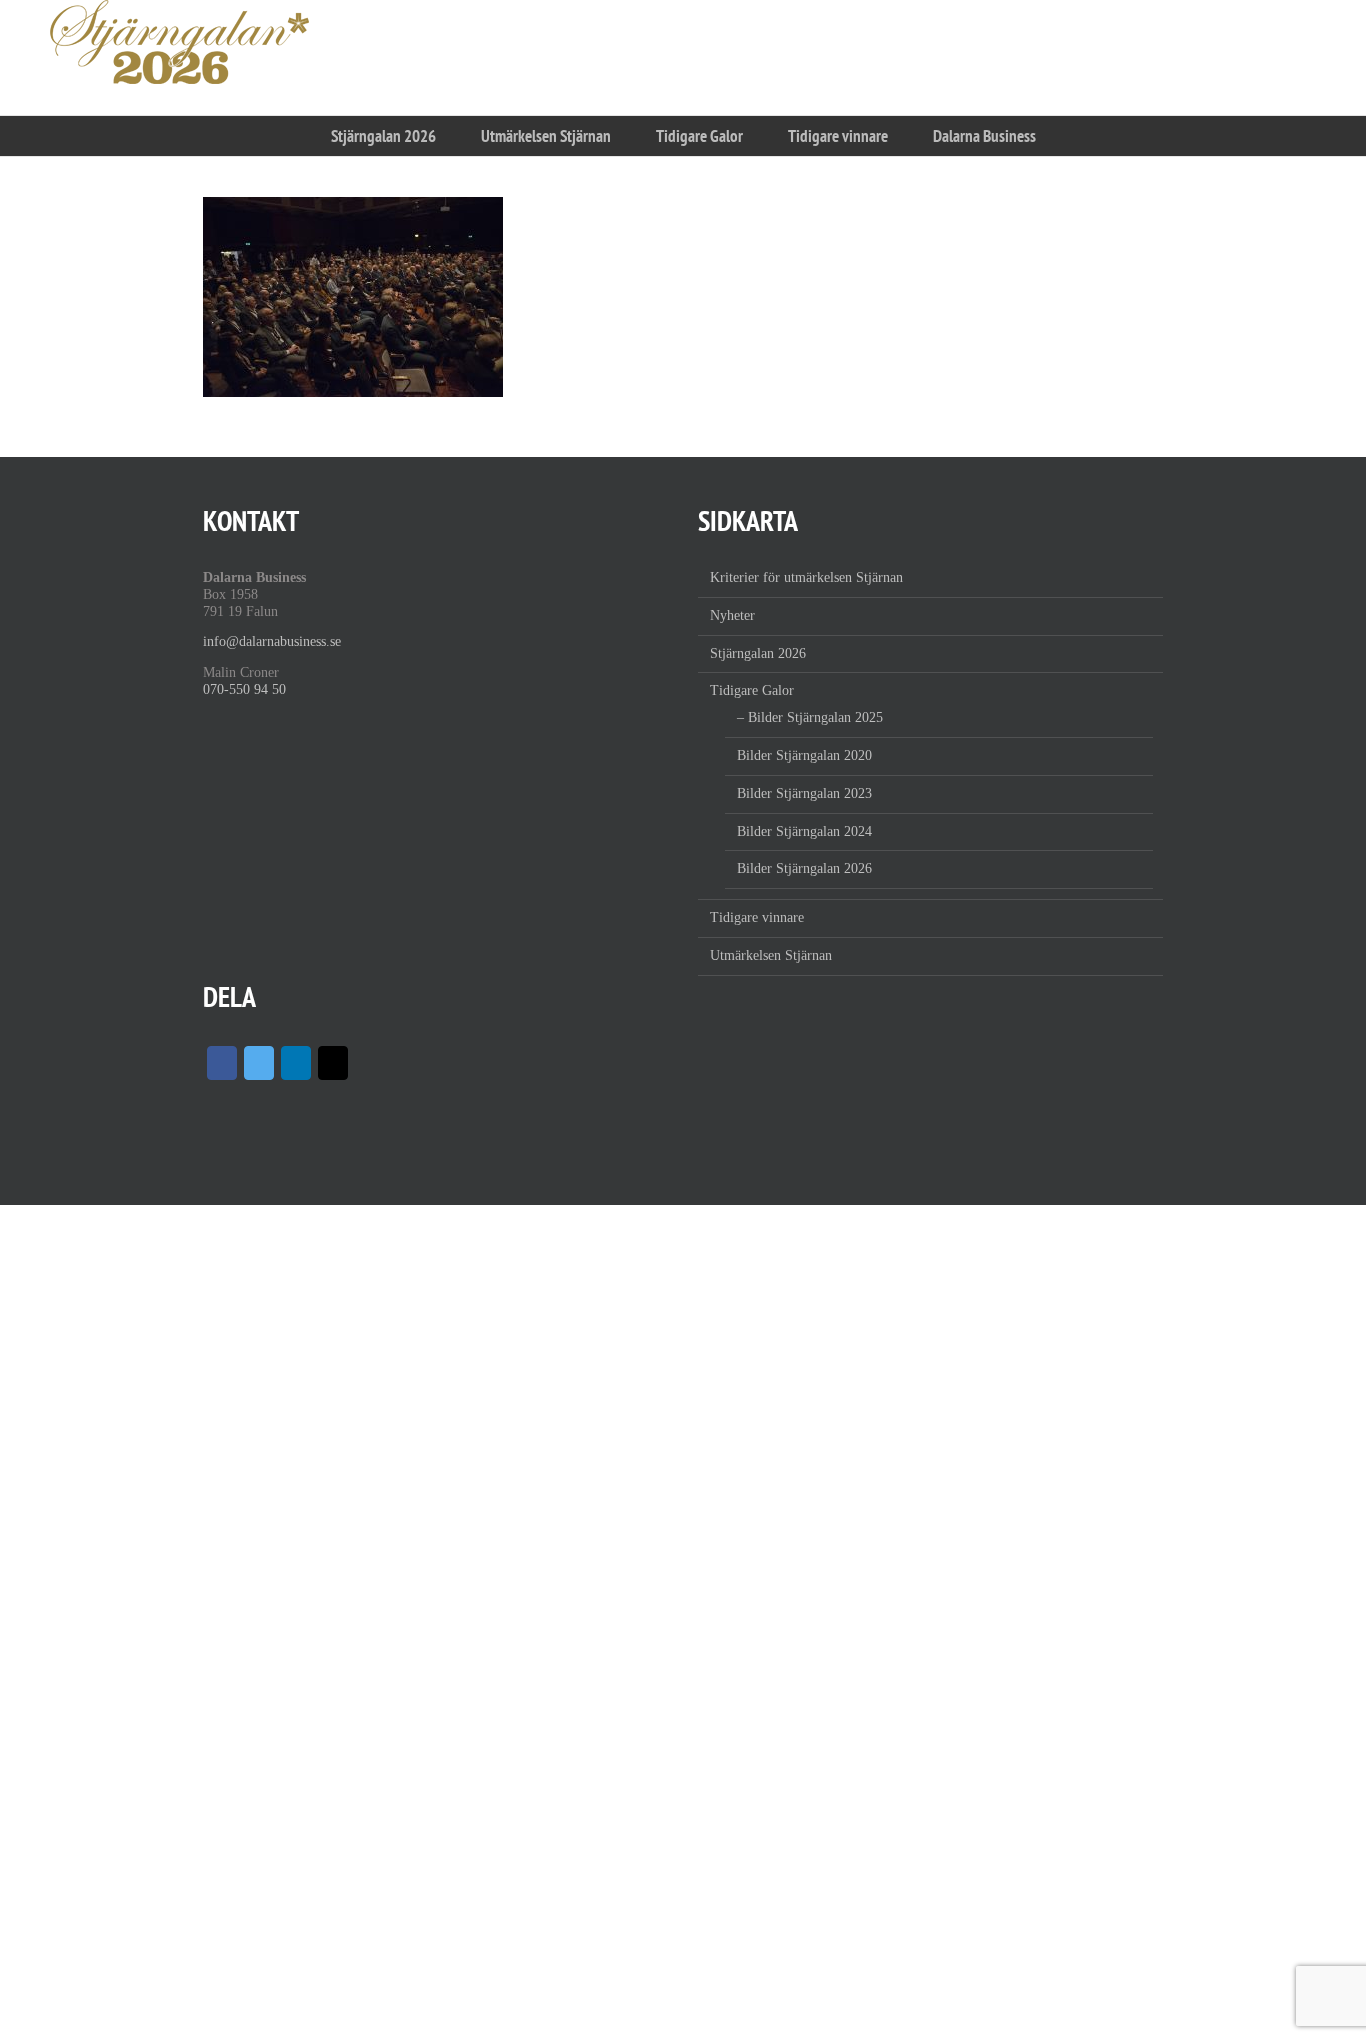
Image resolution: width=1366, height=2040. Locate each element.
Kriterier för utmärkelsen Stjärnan (806, 577)
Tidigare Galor (752, 690)
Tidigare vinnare (757, 917)
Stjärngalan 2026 (758, 653)
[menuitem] (383, 136)
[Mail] (333, 1063)
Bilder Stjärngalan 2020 (804, 755)
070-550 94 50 (244, 689)
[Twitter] (259, 1063)
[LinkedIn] (296, 1063)
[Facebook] (222, 1063)
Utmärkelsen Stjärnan (771, 955)
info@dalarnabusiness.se (272, 641)
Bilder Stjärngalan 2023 (804, 793)
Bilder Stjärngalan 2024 (804, 831)
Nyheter (732, 615)
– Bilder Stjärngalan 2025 (810, 717)
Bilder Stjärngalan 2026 (804, 868)
